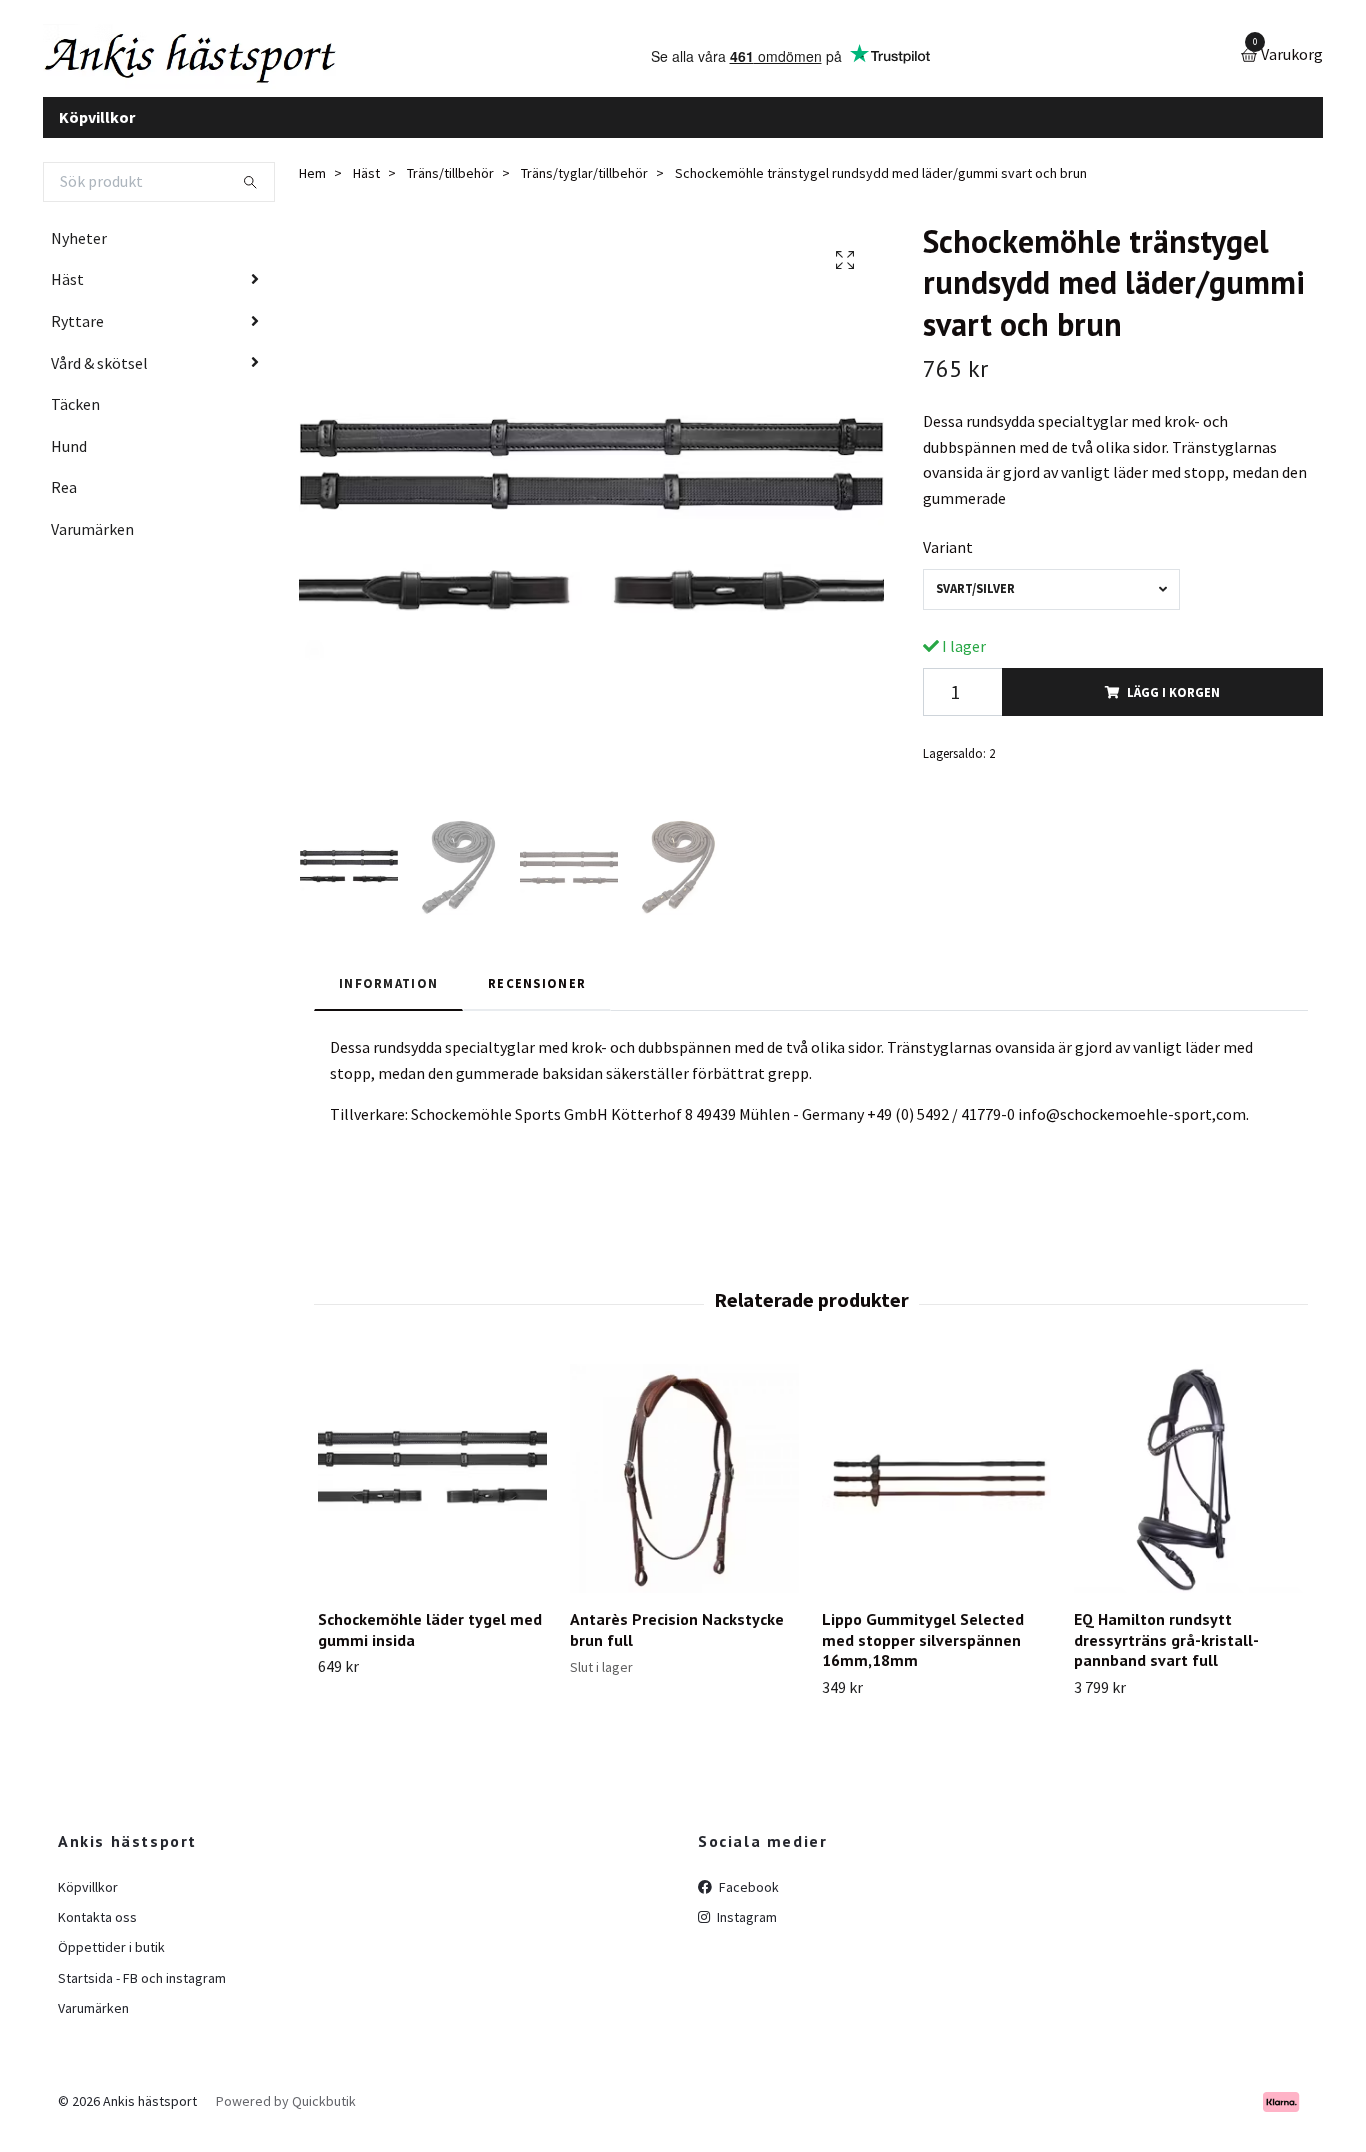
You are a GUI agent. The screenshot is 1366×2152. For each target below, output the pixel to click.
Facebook (747, 1902)
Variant (948, 563)
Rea (64, 503)
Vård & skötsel (99, 378)
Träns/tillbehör (450, 189)
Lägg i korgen (1173, 707)
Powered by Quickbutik (286, 2117)
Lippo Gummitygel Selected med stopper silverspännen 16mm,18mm (923, 1655)
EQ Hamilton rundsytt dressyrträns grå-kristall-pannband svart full (1166, 1655)
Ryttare (77, 336)
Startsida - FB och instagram (142, 1993)
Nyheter (79, 253)
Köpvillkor (97, 132)
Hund (69, 461)
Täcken (75, 420)
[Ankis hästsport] (228, 64)
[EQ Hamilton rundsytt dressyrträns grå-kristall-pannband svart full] (1188, 1493)
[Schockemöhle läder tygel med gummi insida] (432, 1493)
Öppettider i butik (111, 1963)
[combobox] (1051, 604)
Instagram (745, 1932)
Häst (67, 295)
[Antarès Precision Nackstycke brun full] (684, 1493)
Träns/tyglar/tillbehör (584, 189)
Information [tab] (388, 998)
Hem (312, 189)
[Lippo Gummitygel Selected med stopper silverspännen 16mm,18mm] (936, 1493)
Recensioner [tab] (537, 998)
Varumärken (92, 544)
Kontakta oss (97, 1932)
